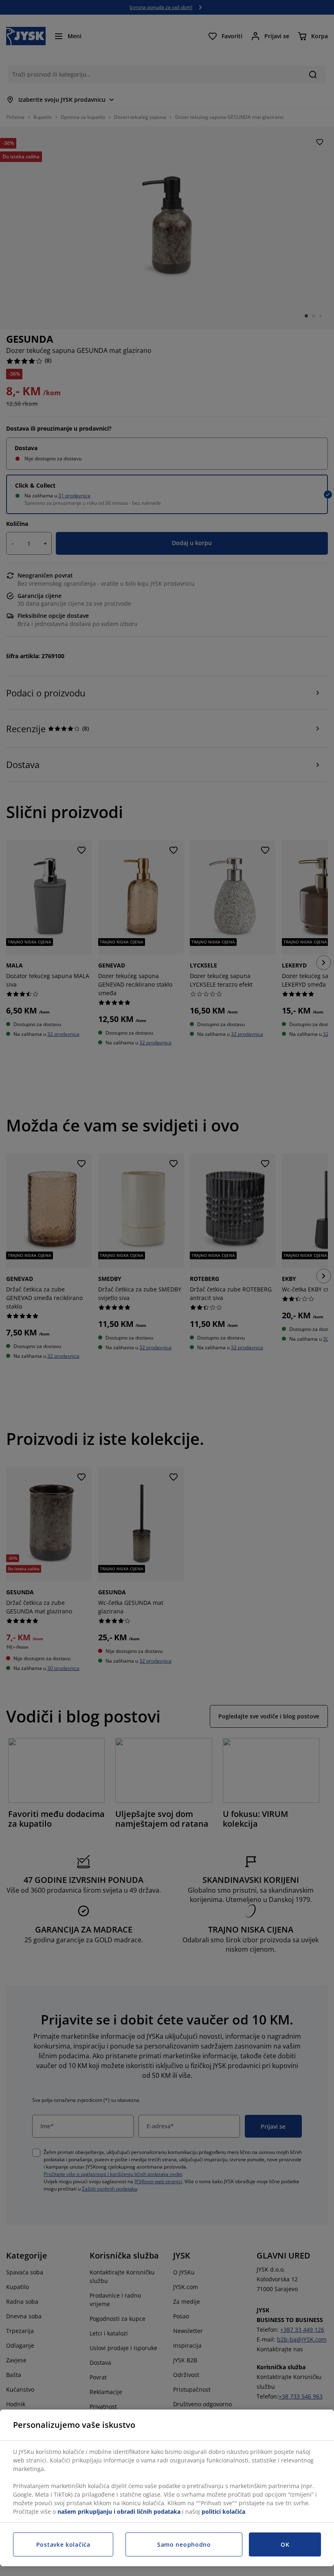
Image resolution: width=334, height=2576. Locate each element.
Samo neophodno (184, 2544)
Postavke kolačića (63, 2544)
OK (285, 2544)
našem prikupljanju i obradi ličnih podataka (119, 2511)
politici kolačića (223, 2511)
